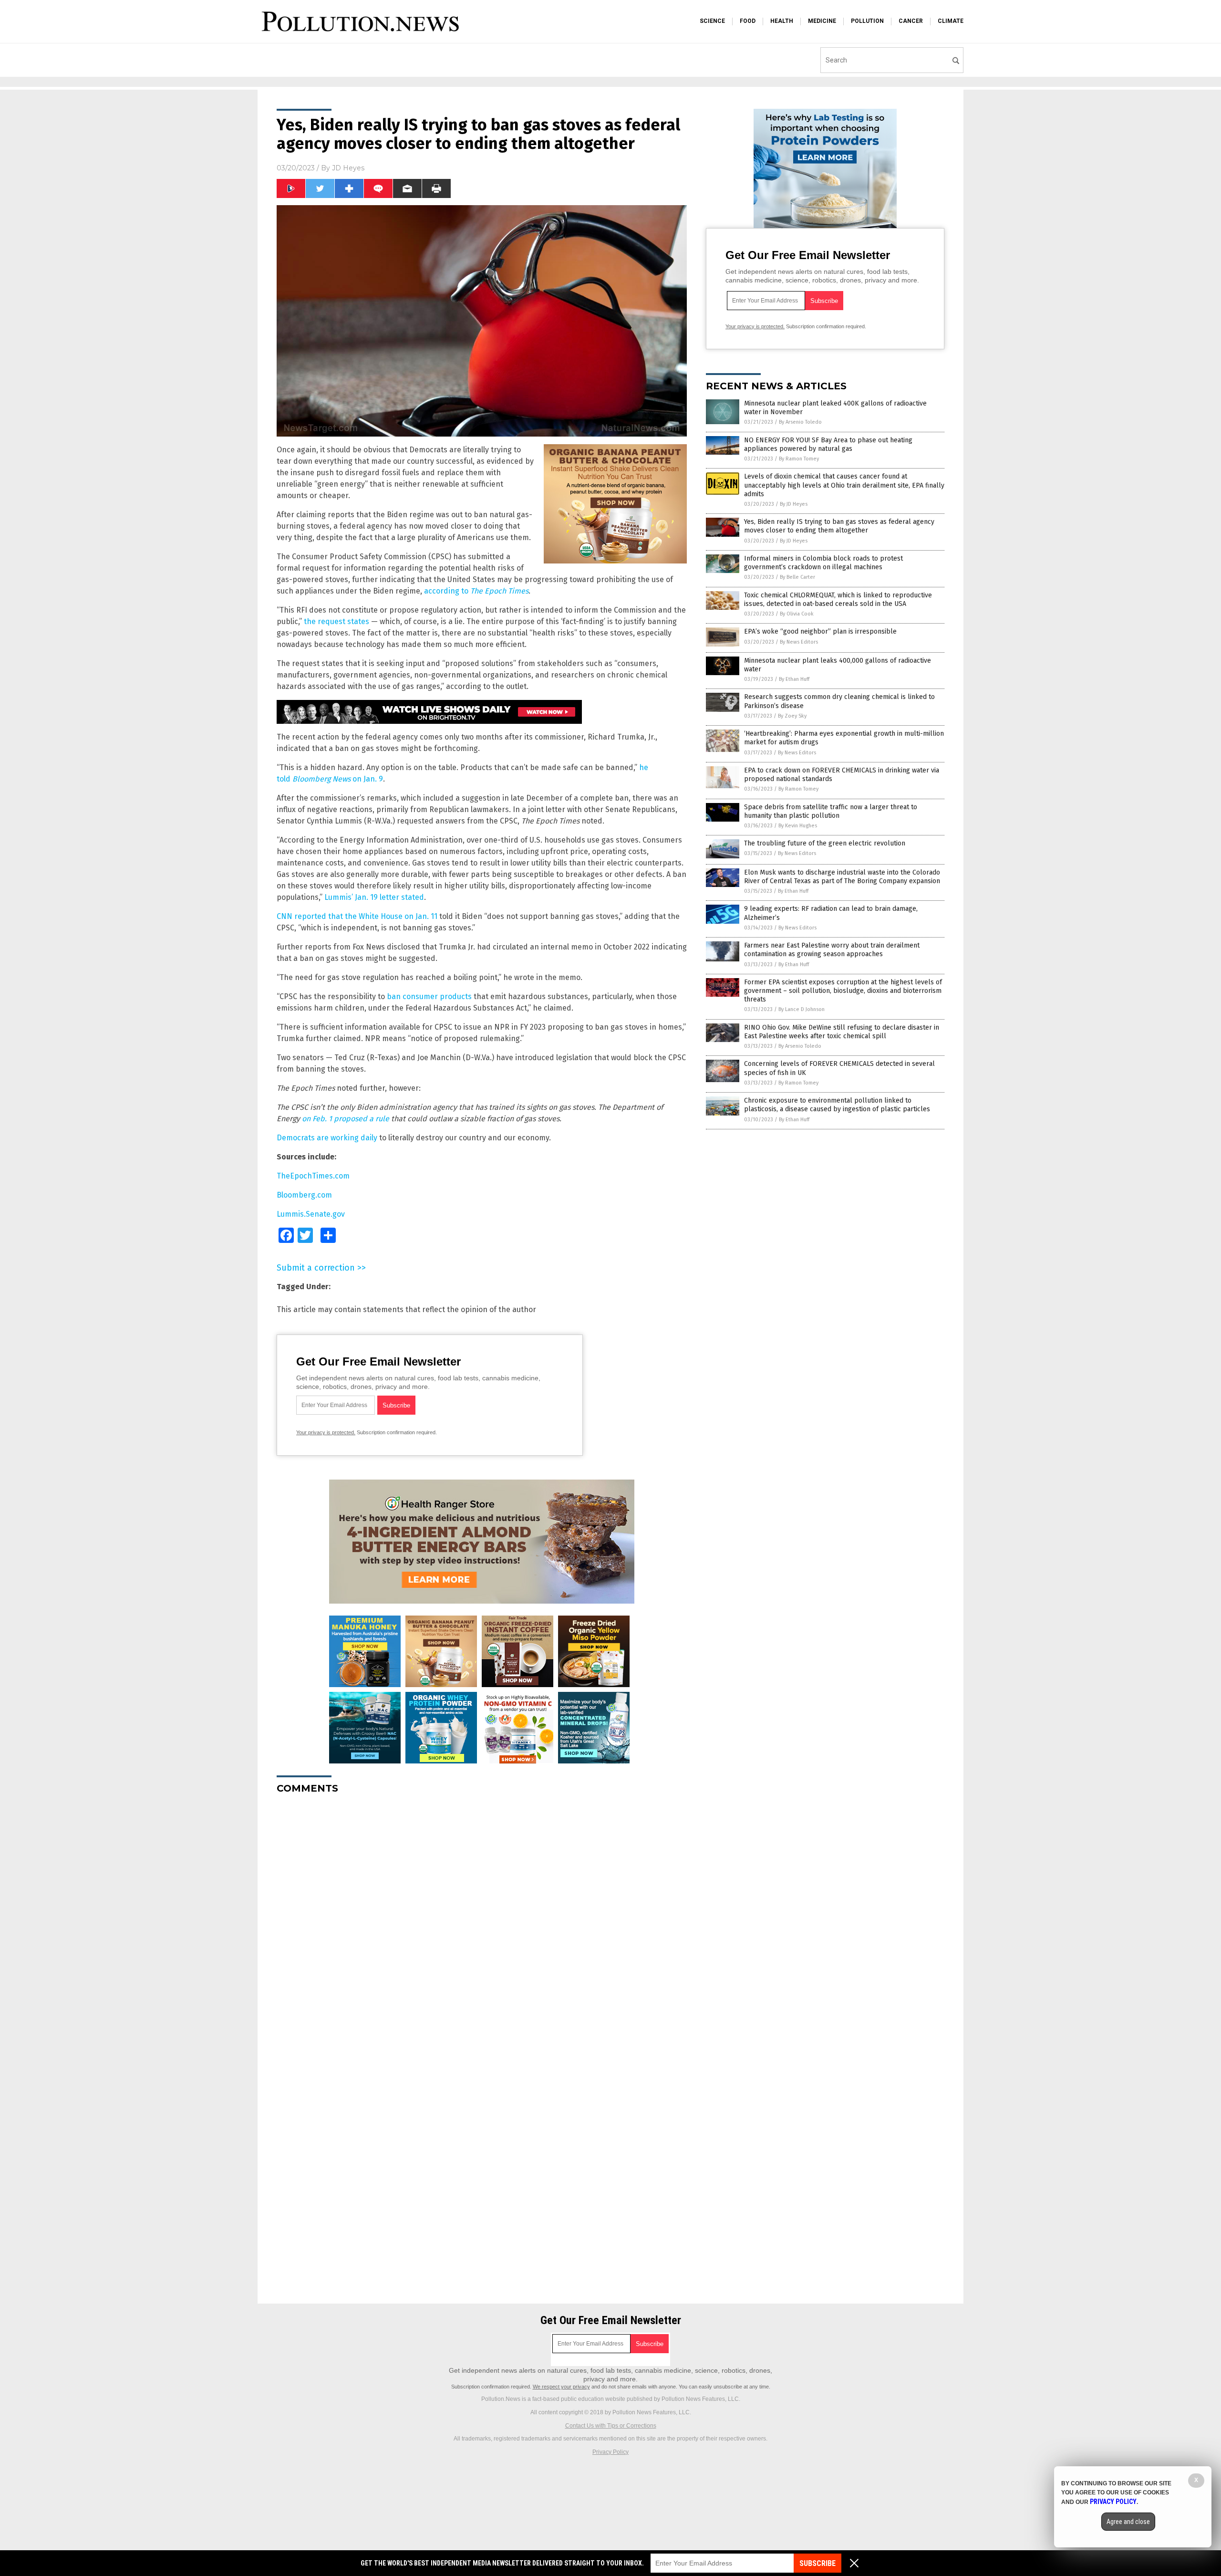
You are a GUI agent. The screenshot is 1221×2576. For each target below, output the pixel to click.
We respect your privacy (561, 2387)
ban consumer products (429, 996)
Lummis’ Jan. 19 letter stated (374, 897)
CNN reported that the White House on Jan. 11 (357, 916)
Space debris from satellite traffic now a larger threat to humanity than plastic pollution (831, 811)
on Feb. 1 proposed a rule (346, 1119)
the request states (336, 621)
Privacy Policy (610, 2452)
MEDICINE (822, 21)
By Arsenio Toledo (800, 422)
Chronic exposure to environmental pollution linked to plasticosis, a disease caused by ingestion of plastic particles (837, 1105)
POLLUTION (867, 21)
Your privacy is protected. (326, 1432)
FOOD (748, 21)
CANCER (911, 21)
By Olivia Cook (797, 614)
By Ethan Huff (794, 679)
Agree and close (1128, 2522)
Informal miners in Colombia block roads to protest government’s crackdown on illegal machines (823, 563)
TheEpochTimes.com (313, 1176)
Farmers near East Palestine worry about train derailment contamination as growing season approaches (832, 950)
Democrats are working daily (327, 1138)
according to (476, 591)
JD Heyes (348, 168)
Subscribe (817, 2563)
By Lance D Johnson (802, 1009)
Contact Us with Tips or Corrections (611, 2426)
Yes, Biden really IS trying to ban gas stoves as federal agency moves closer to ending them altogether (839, 526)
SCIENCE (712, 21)
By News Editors (799, 642)
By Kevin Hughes (798, 826)
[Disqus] (482, 1921)
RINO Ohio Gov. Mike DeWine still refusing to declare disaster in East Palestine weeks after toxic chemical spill (842, 1032)
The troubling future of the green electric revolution (825, 843)
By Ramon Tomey (799, 459)
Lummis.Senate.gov (311, 1214)
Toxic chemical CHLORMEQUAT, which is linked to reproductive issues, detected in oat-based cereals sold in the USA (838, 600)
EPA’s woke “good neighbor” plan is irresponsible (820, 631)
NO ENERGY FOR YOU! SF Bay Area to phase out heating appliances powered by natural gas (828, 444)
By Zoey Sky (792, 716)
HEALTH (782, 21)
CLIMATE (951, 21)
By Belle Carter (797, 577)
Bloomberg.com (304, 1195)
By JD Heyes (794, 504)
